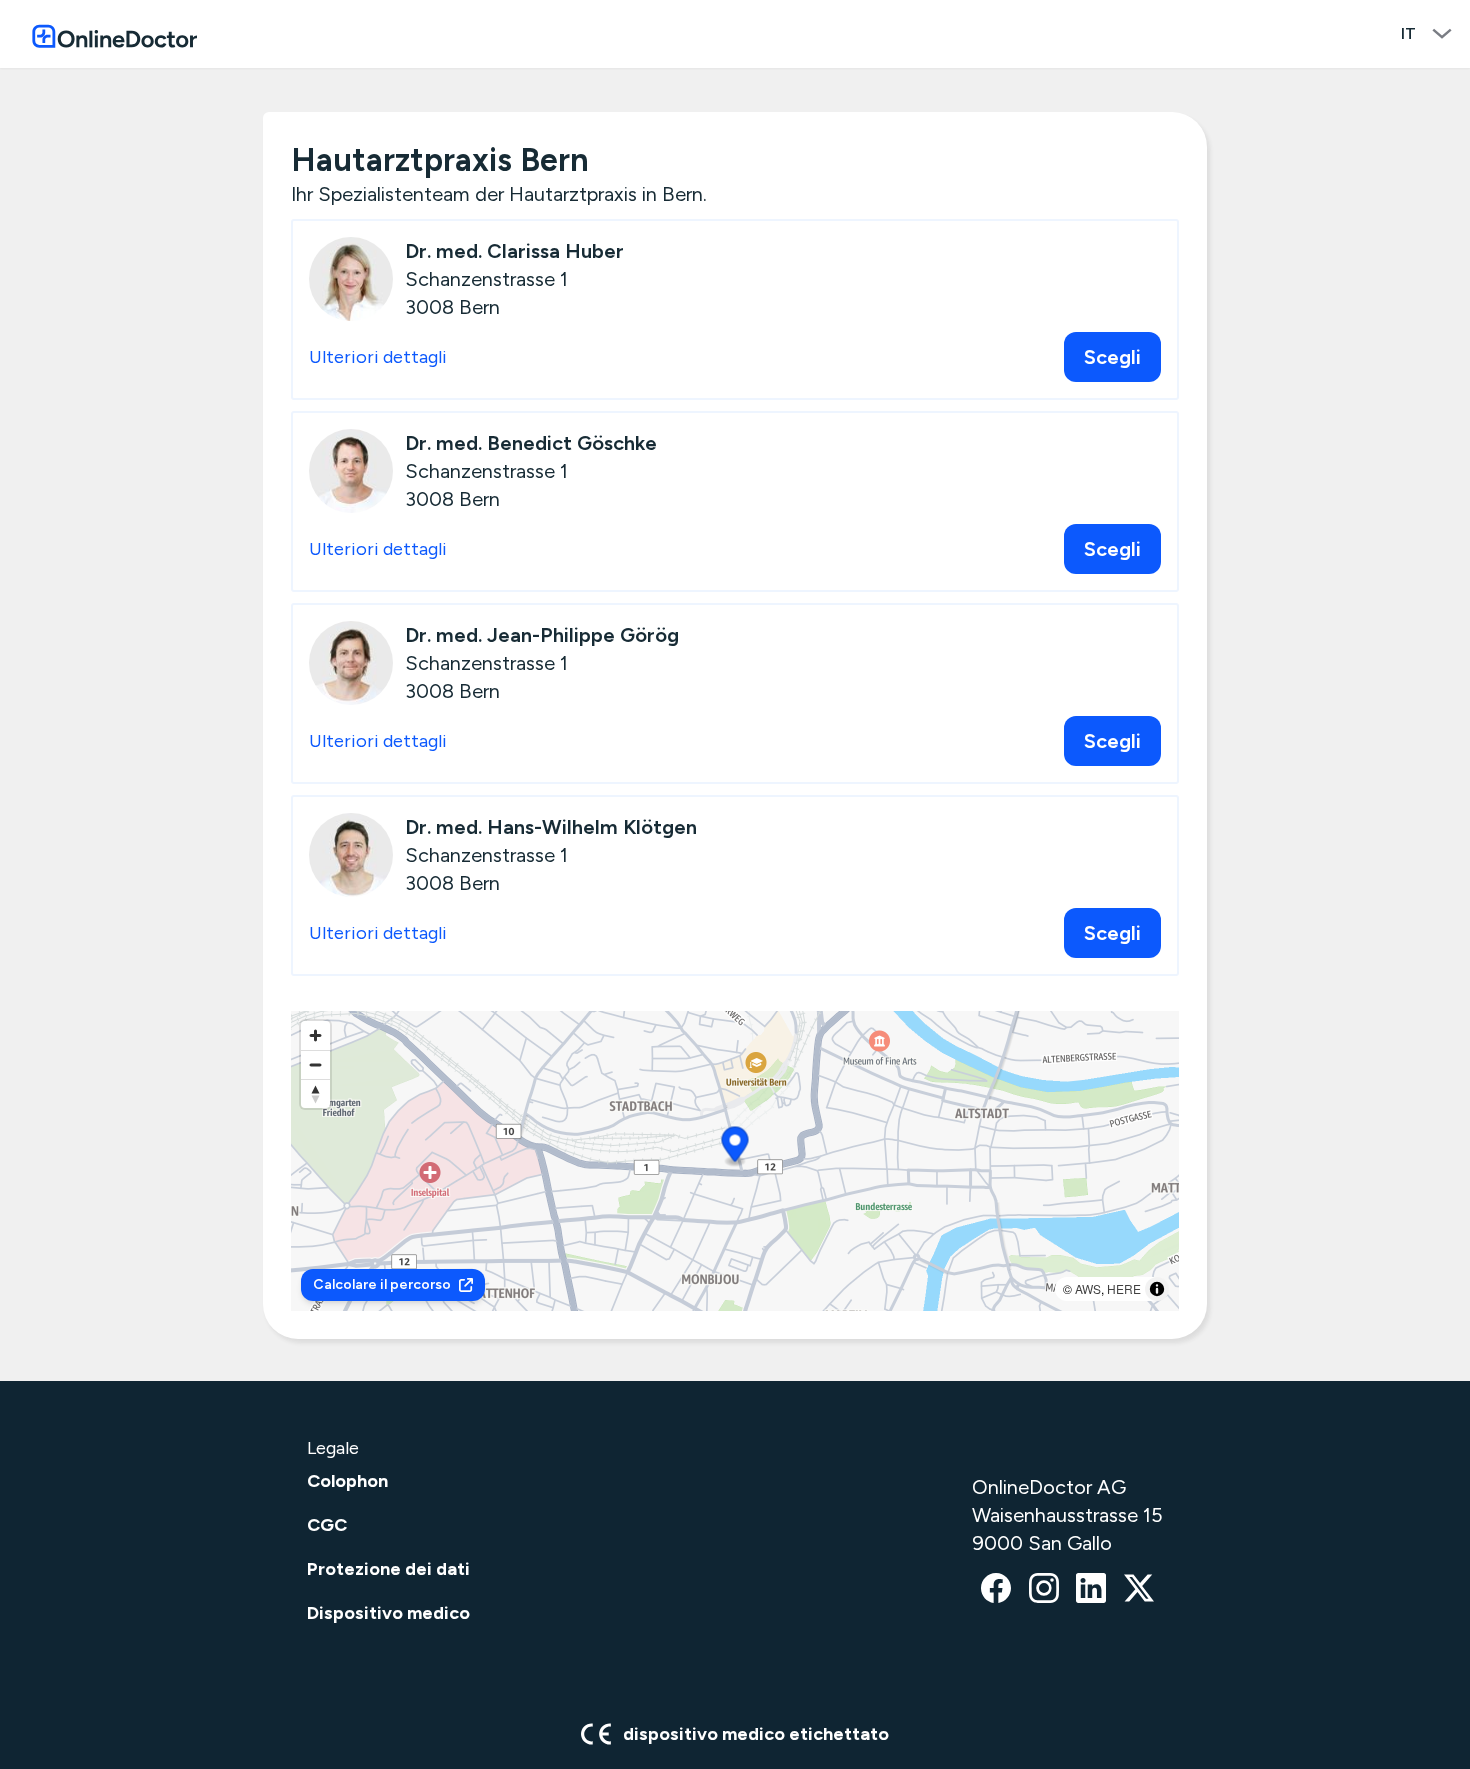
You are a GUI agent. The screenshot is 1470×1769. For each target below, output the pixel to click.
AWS (1088, 1288)
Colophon (347, 1481)
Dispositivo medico (388, 1613)
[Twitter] (1139, 1590)
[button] (735, 1147)
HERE (1124, 1288)
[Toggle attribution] (1157, 1289)
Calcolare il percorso (382, 1284)
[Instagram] (1044, 1590)
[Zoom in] (315, 1035)
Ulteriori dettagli (378, 357)
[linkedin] (1091, 1590)
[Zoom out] (315, 1064)
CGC (327, 1525)
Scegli (1112, 357)
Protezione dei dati (388, 1569)
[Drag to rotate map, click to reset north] (315, 1093)
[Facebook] (996, 1590)
